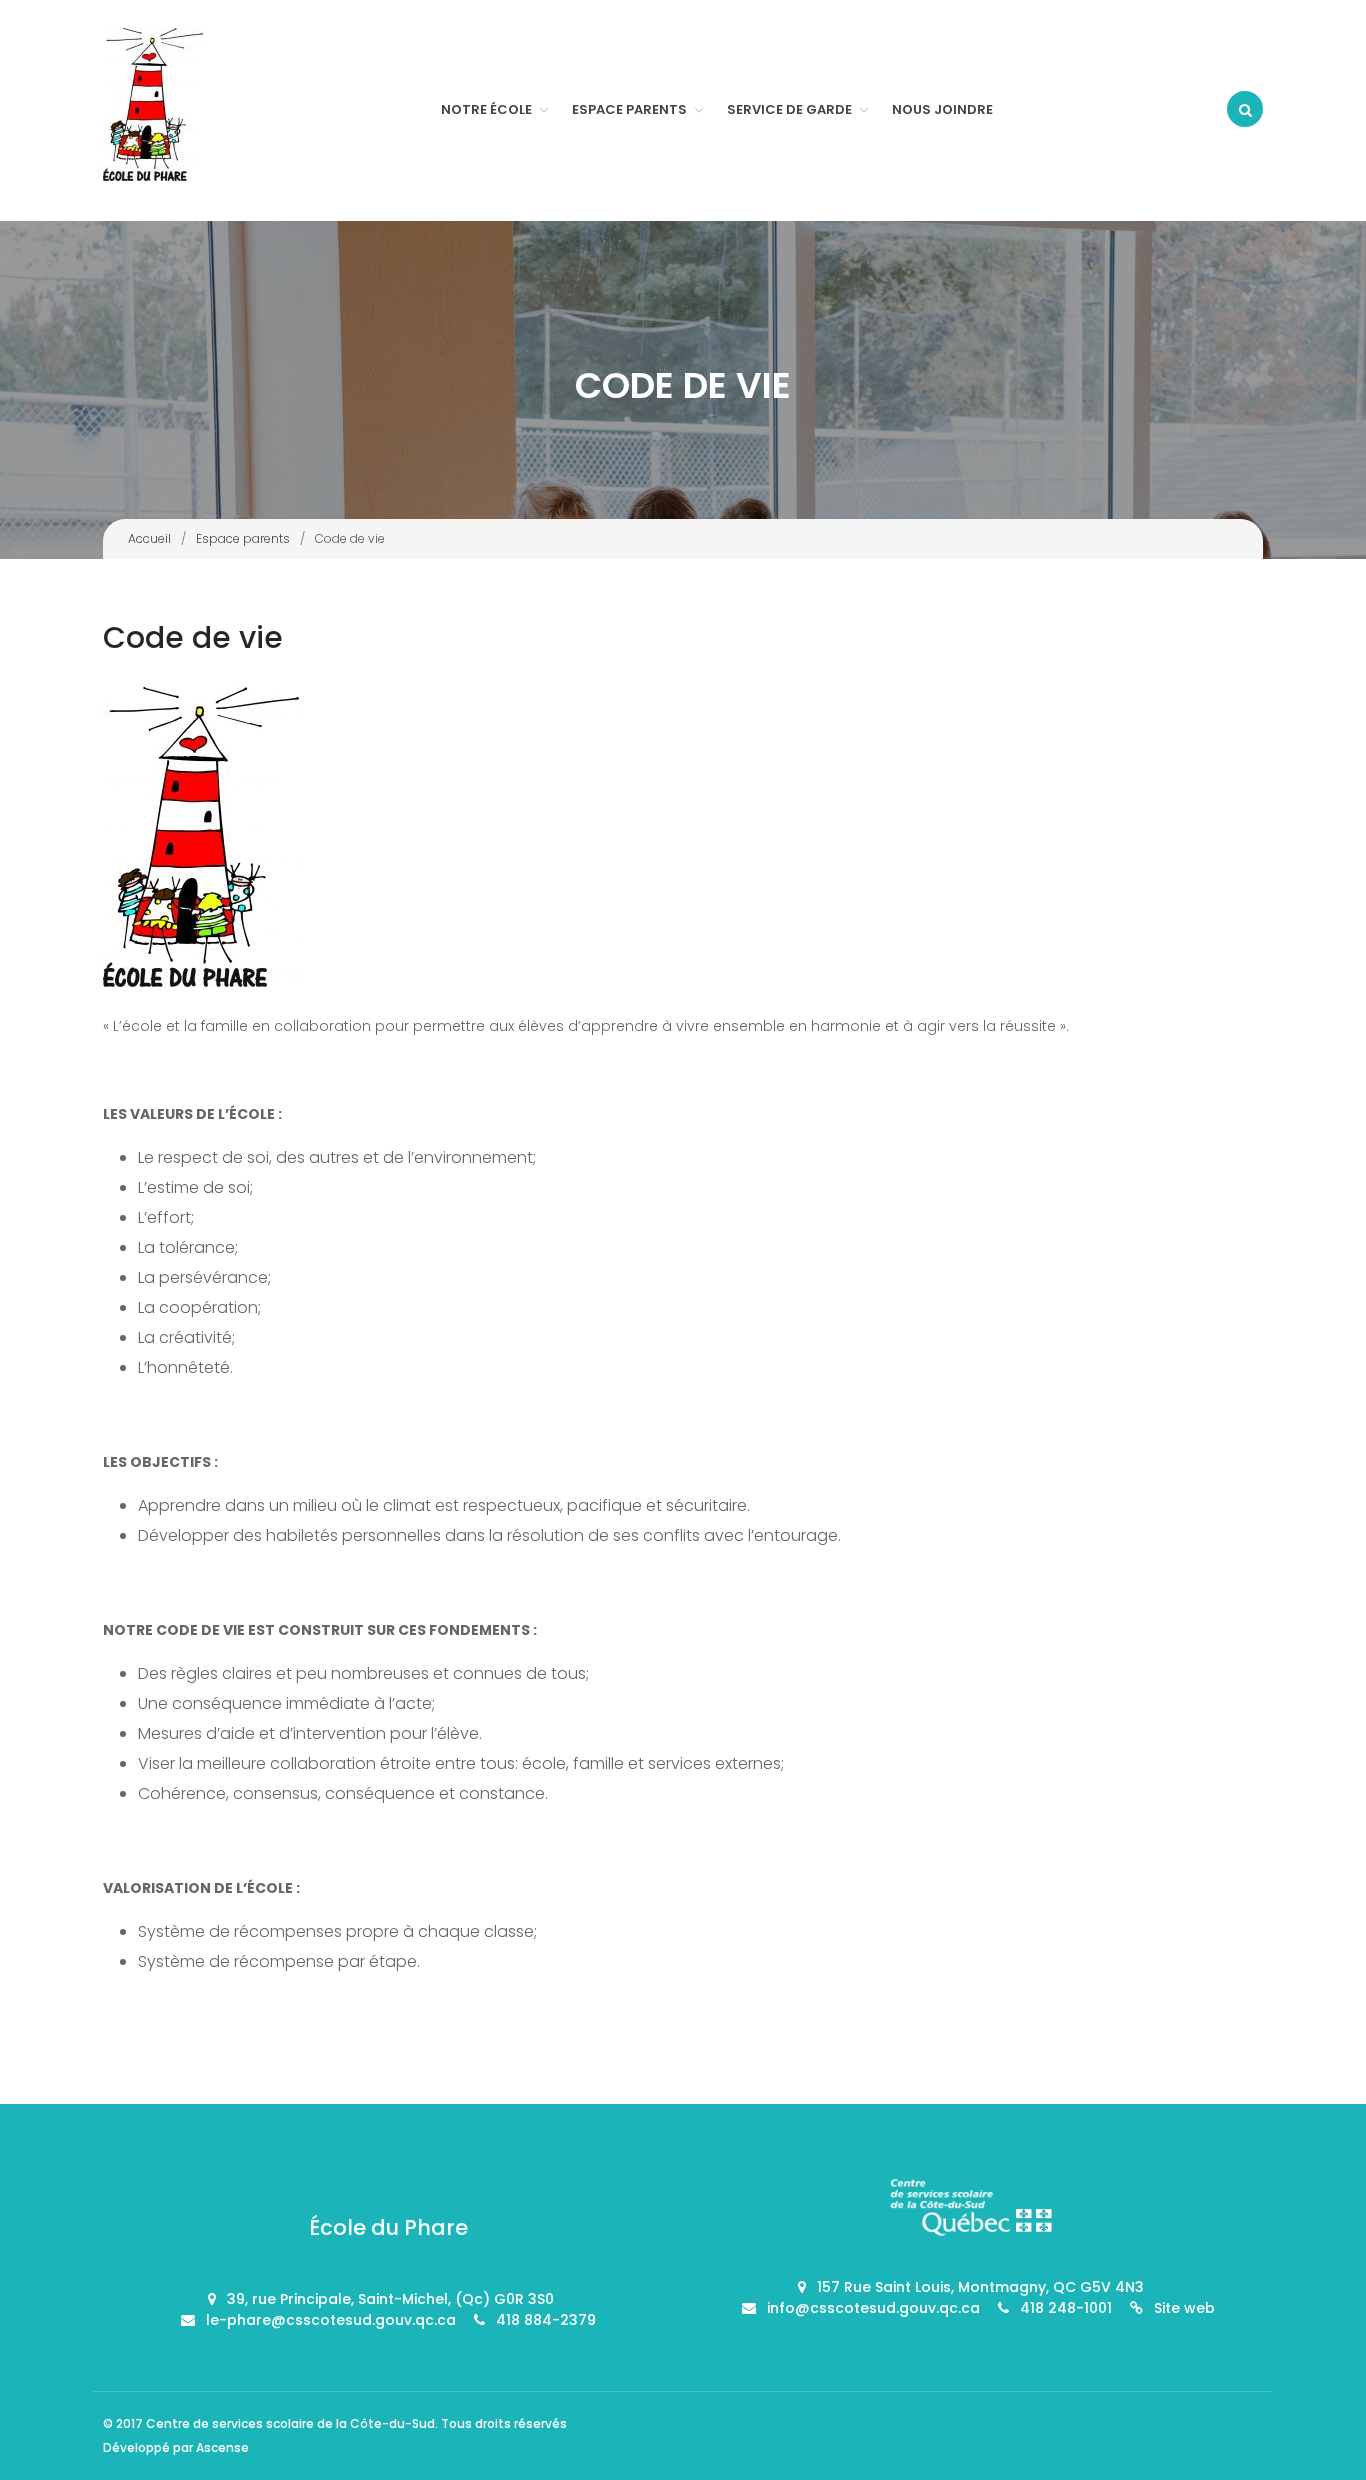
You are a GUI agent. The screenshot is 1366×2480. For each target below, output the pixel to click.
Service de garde (789, 109)
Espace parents (629, 109)
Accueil (149, 538)
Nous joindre (942, 109)
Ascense (222, 2447)
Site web (1184, 2308)
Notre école (486, 109)
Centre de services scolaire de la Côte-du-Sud (290, 2423)
